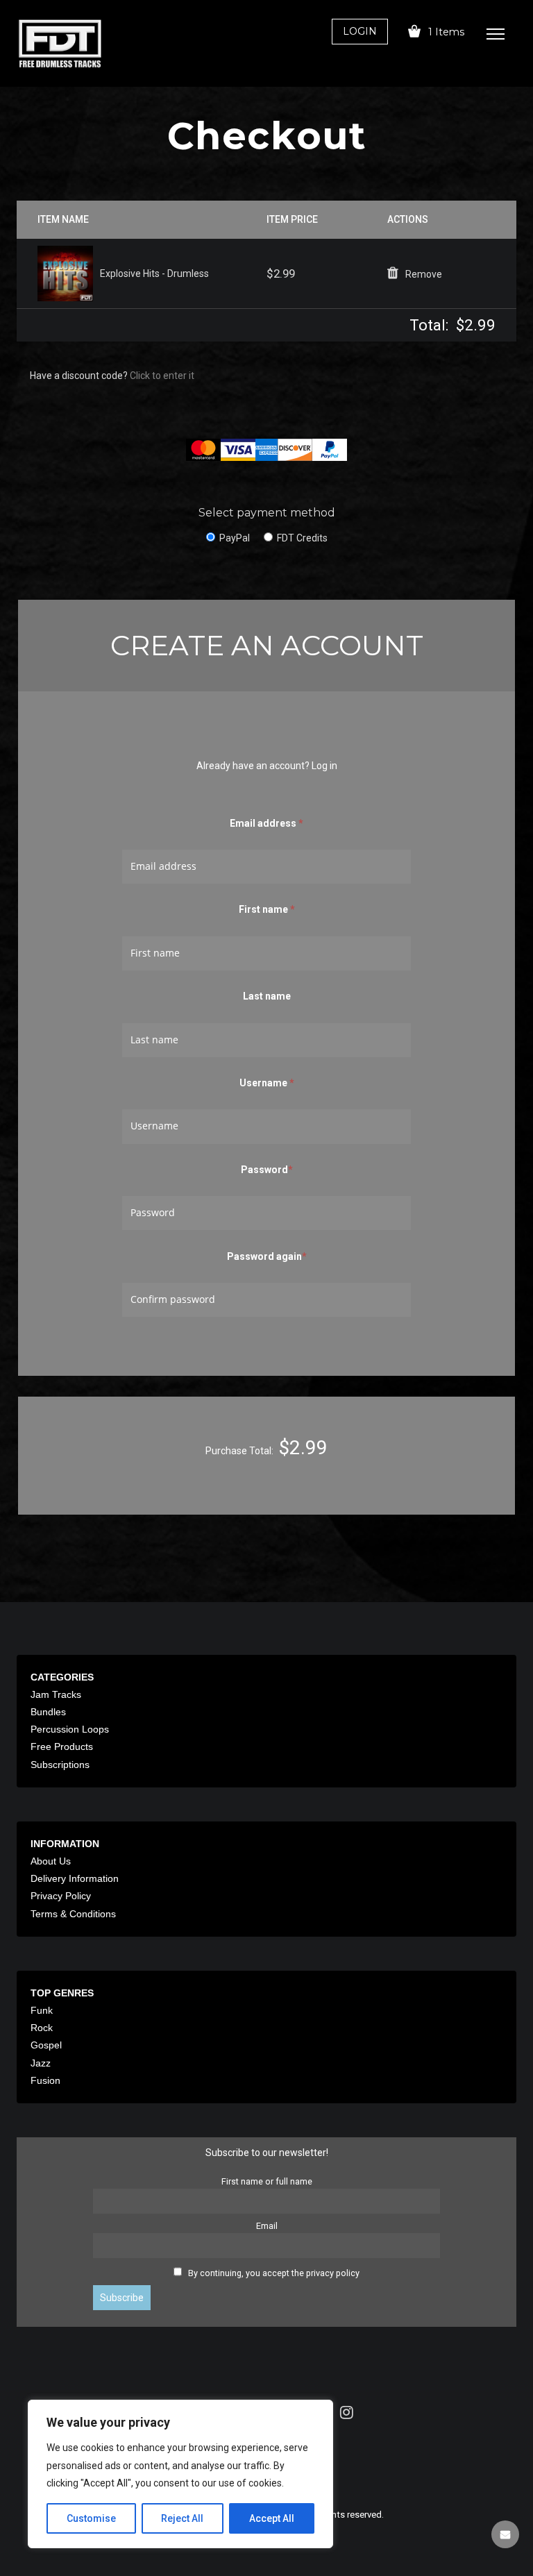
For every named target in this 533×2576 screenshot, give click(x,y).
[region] (180, 2474)
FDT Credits (302, 538)
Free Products (62, 1746)
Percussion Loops (70, 1729)
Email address (266, 823)
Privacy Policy (61, 1896)
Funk (42, 2010)
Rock (42, 2028)
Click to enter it (162, 376)
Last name (267, 996)
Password (267, 1169)
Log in (324, 766)
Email (267, 2226)
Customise (91, 2518)
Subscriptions (60, 1765)
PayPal (235, 538)
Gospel (46, 2045)
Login (360, 31)
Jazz (41, 2063)
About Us (51, 1861)
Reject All (182, 2518)
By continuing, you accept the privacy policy (274, 2273)
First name (267, 909)
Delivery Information (75, 1878)
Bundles (48, 1712)
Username (267, 1083)
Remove (424, 274)
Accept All (272, 2518)
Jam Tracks (56, 1694)
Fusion (45, 2080)
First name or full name (267, 2181)
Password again (267, 1256)
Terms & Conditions (73, 1914)
